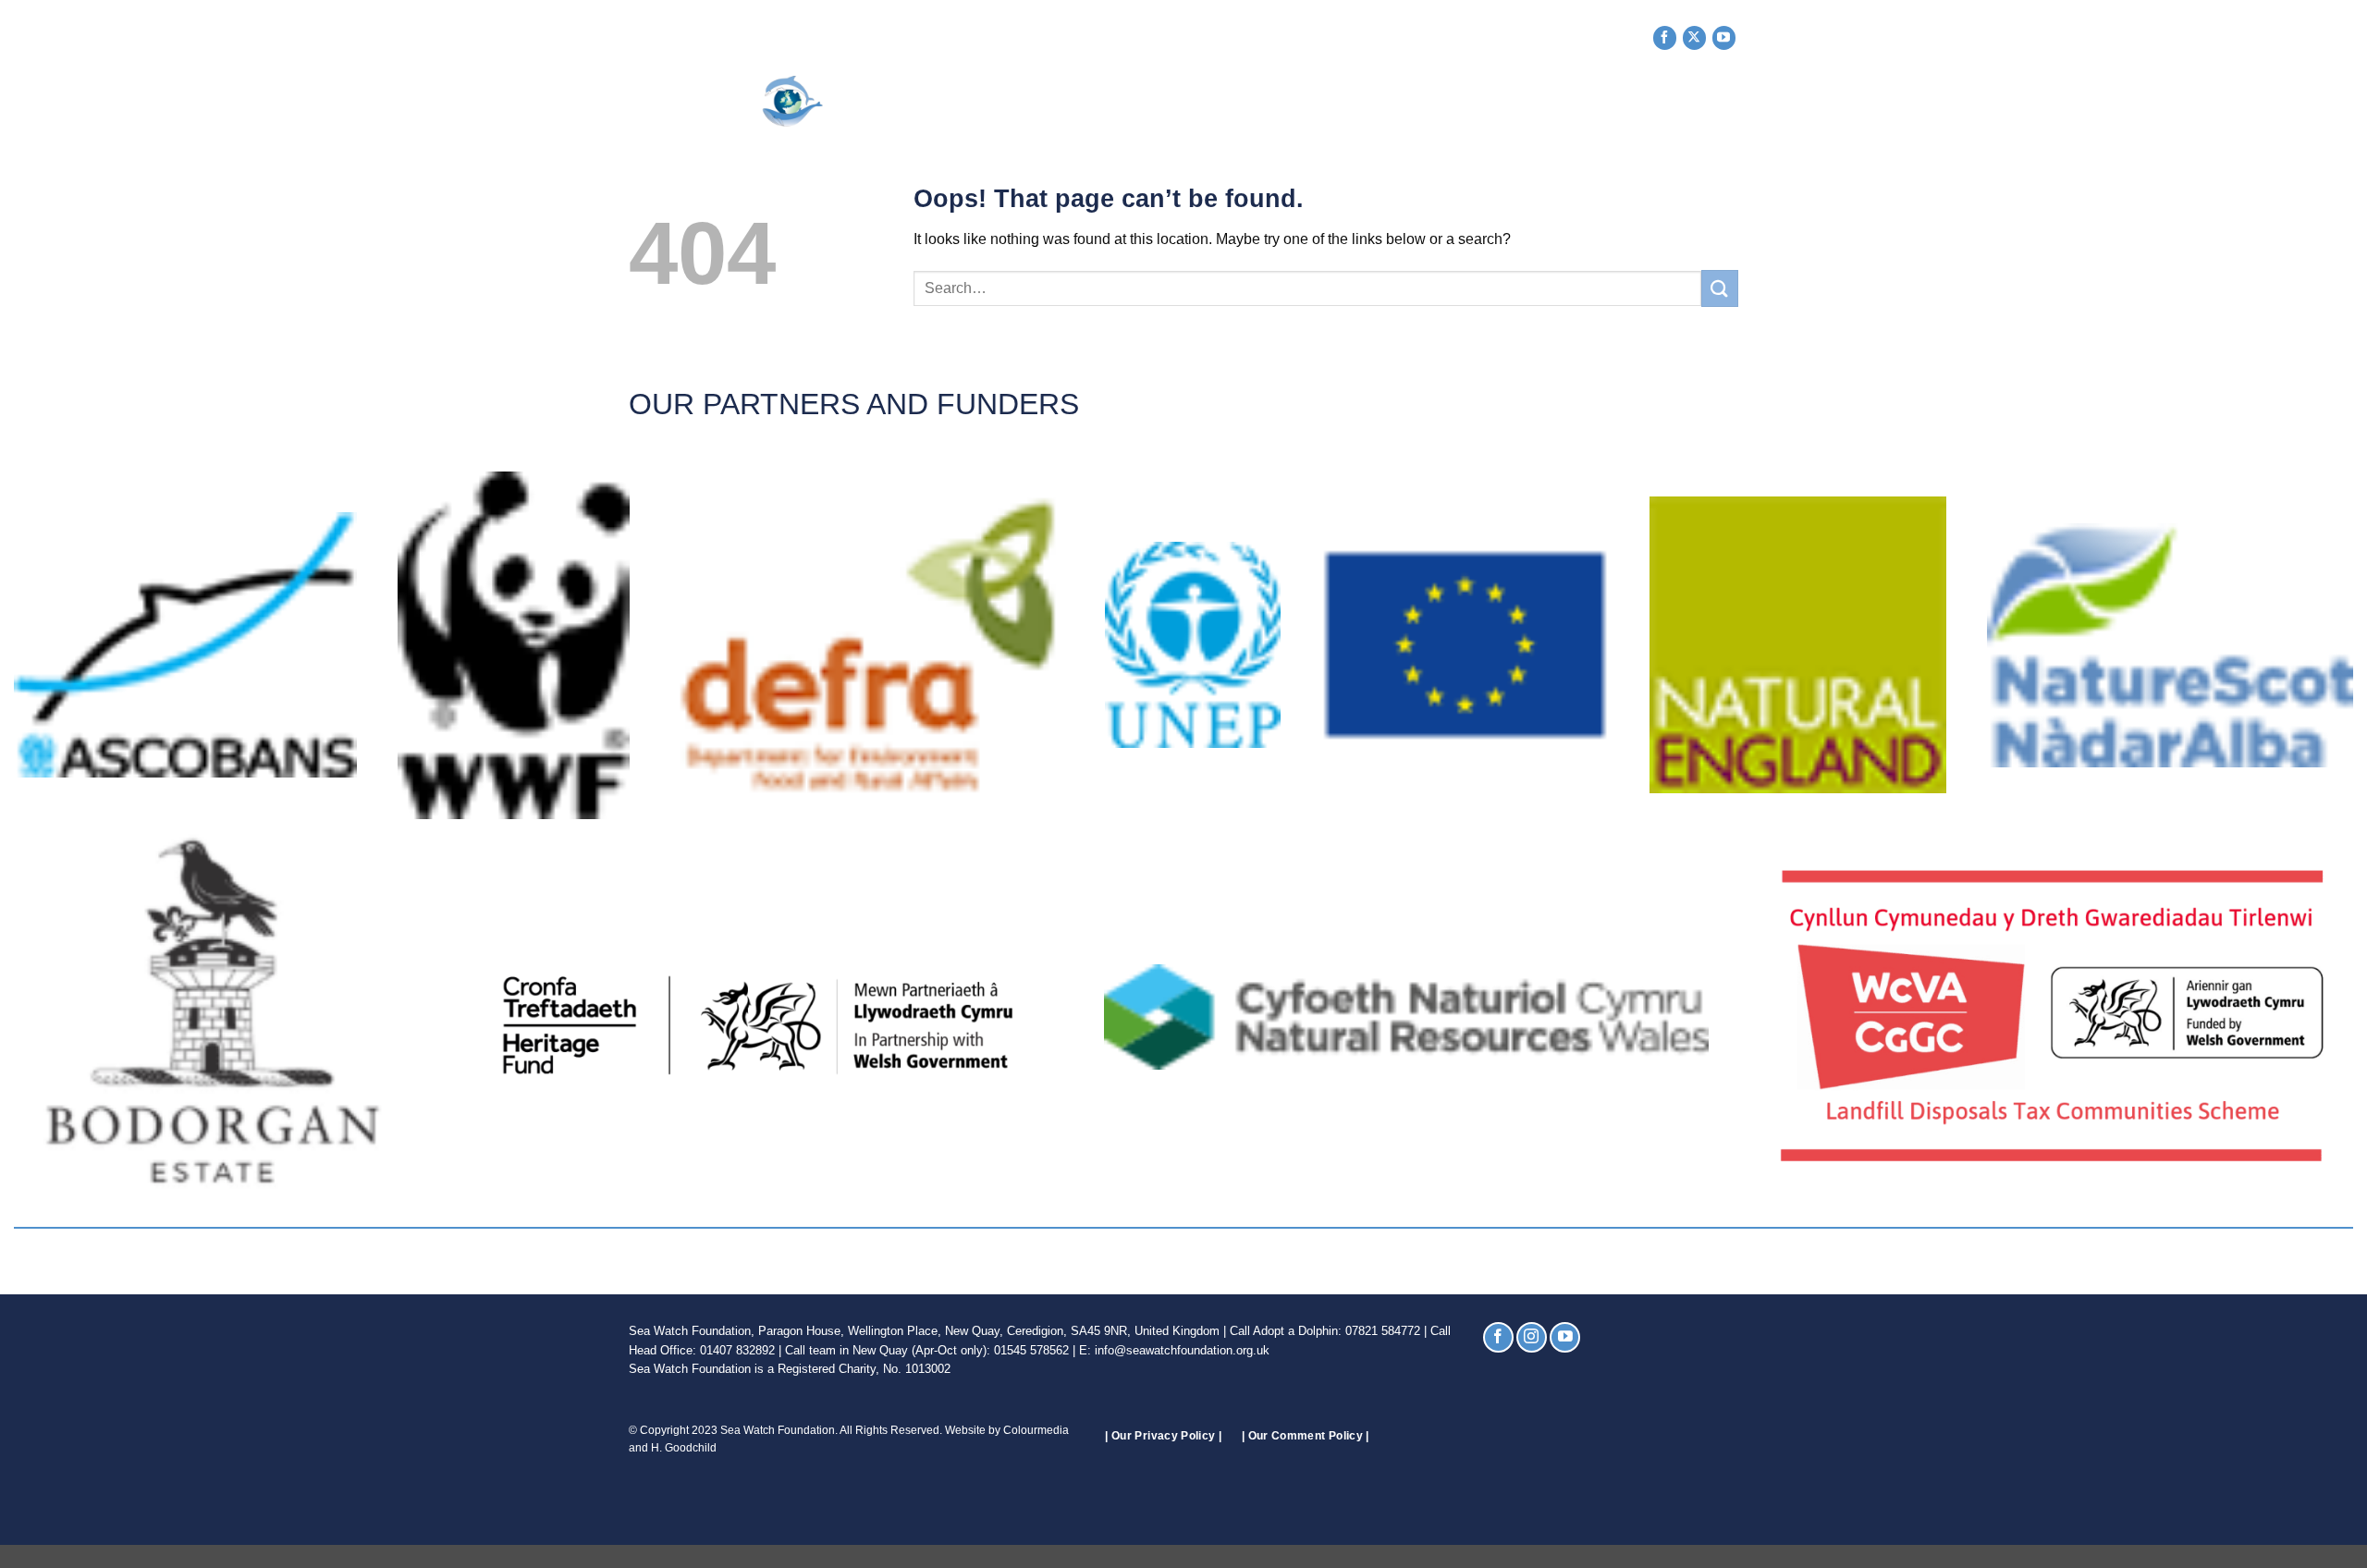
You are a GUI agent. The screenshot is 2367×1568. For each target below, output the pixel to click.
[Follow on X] (1694, 37)
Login (1717, 102)
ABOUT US (1021, 102)
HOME (950, 102)
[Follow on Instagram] (1532, 1337)
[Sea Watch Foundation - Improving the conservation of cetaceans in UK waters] (763, 101)
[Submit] (1720, 288)
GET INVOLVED (1134, 102)
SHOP (1544, 102)
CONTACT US (1636, 102)
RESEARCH (1352, 102)
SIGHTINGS (1250, 102)
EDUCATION (1458, 102)
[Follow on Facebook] (1665, 37)
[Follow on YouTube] (1724, 37)
